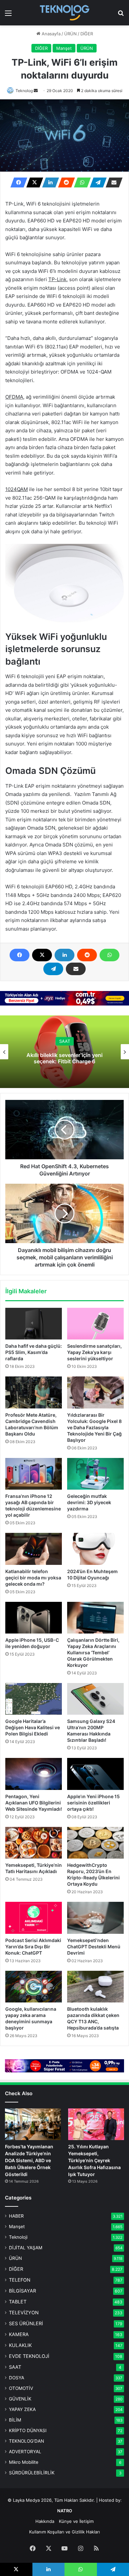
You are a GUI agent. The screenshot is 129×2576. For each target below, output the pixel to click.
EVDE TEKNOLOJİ (29, 2356)
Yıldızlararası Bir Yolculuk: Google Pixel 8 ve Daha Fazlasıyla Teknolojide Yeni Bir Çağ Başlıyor (94, 1427)
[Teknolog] (64, 13)
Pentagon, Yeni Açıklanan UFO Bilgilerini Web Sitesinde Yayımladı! (34, 1803)
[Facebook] (17, 182)
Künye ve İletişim (76, 2521)
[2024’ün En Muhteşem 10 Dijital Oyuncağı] (95, 1549)
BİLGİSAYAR (22, 2291)
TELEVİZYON (24, 2312)
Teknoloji (18, 2237)
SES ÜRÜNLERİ (26, 2323)
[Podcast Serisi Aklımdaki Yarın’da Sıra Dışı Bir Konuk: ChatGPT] (34, 1918)
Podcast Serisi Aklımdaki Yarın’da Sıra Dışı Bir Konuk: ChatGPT (33, 1947)
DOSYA (17, 2378)
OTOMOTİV (21, 2388)
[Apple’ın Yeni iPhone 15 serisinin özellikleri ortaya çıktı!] (95, 1774)
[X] (33, 182)
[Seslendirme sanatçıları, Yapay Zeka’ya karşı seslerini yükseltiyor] (95, 1324)
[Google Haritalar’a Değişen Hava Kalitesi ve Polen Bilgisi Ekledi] (34, 1699)
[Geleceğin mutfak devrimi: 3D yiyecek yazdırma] (95, 1474)
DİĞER (87, 34)
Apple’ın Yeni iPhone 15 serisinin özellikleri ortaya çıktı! (93, 1803)
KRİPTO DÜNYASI (28, 2430)
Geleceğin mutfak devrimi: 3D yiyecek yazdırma (89, 1502)
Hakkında (45, 2521)
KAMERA (19, 2334)
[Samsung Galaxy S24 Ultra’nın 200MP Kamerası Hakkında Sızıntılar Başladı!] (95, 1699)
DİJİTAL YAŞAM (26, 2248)
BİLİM (15, 2420)
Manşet (64, 48)
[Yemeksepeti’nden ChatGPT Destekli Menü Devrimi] (95, 1918)
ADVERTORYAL (25, 2452)
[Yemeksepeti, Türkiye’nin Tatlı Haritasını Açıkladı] (34, 1843)
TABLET (18, 2302)
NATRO (65, 2511)
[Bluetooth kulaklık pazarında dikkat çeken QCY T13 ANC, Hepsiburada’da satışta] (95, 1987)
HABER (16, 2216)
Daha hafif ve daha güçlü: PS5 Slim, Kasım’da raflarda (34, 1352)
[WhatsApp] (80, 182)
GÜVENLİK (20, 2399)
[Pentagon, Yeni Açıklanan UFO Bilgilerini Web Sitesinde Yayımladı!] (34, 1774)
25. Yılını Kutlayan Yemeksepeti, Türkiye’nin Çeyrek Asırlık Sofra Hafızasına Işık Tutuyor (94, 2160)
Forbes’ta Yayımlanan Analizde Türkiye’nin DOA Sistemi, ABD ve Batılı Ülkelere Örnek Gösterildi (29, 2160)
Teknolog (24, 91)
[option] (64, 1052)
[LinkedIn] (49, 182)
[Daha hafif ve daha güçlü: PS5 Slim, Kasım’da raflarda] (34, 1324)
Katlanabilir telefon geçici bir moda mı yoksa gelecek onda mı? (33, 1578)
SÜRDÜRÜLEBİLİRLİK (32, 2473)
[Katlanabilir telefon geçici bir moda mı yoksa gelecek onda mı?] (34, 1549)
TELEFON (20, 2280)
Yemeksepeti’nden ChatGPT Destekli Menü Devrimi (94, 1947)
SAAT (65, 1041)
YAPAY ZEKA (22, 2409)
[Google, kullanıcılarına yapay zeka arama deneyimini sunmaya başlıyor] (34, 1987)
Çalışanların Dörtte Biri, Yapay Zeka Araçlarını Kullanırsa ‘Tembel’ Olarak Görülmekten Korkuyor (93, 1652)
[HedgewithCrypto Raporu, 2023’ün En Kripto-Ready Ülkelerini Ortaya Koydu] (95, 1843)
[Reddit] (64, 182)
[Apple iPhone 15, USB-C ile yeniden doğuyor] (34, 1618)
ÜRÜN (70, 34)
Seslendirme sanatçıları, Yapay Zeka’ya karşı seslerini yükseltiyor (94, 1352)
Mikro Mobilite (24, 2462)
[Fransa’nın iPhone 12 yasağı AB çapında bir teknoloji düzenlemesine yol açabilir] (34, 1474)
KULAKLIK (20, 2345)
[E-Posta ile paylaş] (112, 182)
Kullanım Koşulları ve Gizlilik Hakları (64, 2532)
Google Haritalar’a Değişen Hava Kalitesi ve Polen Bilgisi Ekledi (33, 1727)
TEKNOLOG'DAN (26, 2441)
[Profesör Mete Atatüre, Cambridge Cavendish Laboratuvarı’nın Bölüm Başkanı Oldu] (34, 1392)
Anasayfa (50, 34)
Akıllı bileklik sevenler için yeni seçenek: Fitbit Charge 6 (64, 1058)
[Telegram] (96, 182)
